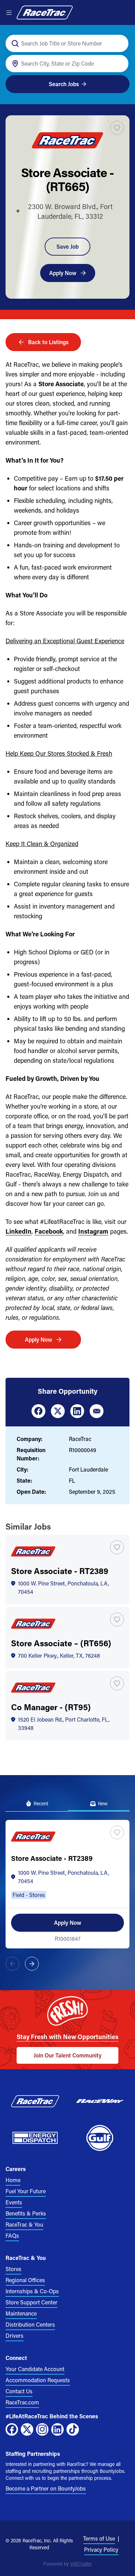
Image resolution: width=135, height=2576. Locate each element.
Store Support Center (31, 2302)
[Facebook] (12, 2429)
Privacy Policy (101, 2549)
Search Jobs (64, 84)
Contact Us (19, 2391)
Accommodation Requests (38, 2380)
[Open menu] (9, 13)
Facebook (49, 1231)
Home (13, 2180)
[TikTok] (73, 2429)
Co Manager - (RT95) (51, 1707)
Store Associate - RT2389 (60, 1571)
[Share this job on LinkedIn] (77, 1411)
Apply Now (63, 273)
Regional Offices (25, 2280)
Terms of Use (99, 2538)
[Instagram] (42, 2429)
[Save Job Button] (117, 128)
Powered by (67, 2564)
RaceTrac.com (22, 2402)
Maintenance (21, 2313)
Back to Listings (48, 342)
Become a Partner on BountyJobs (46, 2488)
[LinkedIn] (57, 2429)
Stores (13, 2269)
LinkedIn (19, 1231)
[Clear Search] (119, 44)
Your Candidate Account (35, 2369)
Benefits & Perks (26, 2213)
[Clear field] (119, 64)
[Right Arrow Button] (32, 1964)
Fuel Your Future (26, 2191)
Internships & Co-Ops (32, 2291)
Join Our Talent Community (67, 2055)
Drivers (15, 2335)
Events (14, 2202)
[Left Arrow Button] (12, 1964)
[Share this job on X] (58, 1411)
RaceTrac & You (24, 2224)
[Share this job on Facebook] (38, 1411)
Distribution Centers (30, 2324)
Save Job (67, 246)
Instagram (93, 1231)
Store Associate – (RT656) (61, 1643)
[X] (27, 2429)
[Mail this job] (97, 1411)
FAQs (12, 2235)
